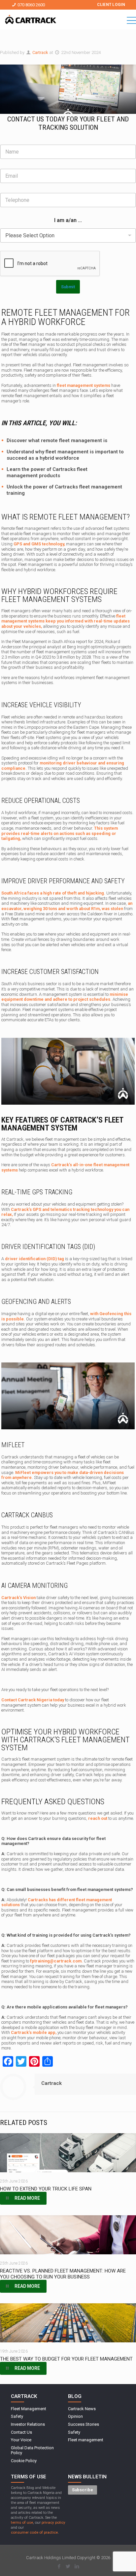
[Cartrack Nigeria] (31, 20)
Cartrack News (82, 2409)
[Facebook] (59, 2566)
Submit (68, 287)
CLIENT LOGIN (111, 5)
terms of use (22, 2522)
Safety (17, 2416)
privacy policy (53, 2522)
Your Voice (21, 2440)
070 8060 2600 (31, 5)
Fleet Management (29, 2409)
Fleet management (86, 2440)
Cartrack (40, 52)
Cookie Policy (24, 2461)
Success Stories (84, 2424)
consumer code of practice (34, 2532)
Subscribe (83, 2490)
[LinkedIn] (77, 2566)
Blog (75, 2396)
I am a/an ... (68, 220)
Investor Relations (28, 2424)
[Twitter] (68, 2566)
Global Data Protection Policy (32, 2450)
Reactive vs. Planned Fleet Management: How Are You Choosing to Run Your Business (63, 2274)
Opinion (75, 2416)
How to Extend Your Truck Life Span (46, 2189)
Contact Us (21, 2432)
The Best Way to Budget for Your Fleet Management (66, 2359)
